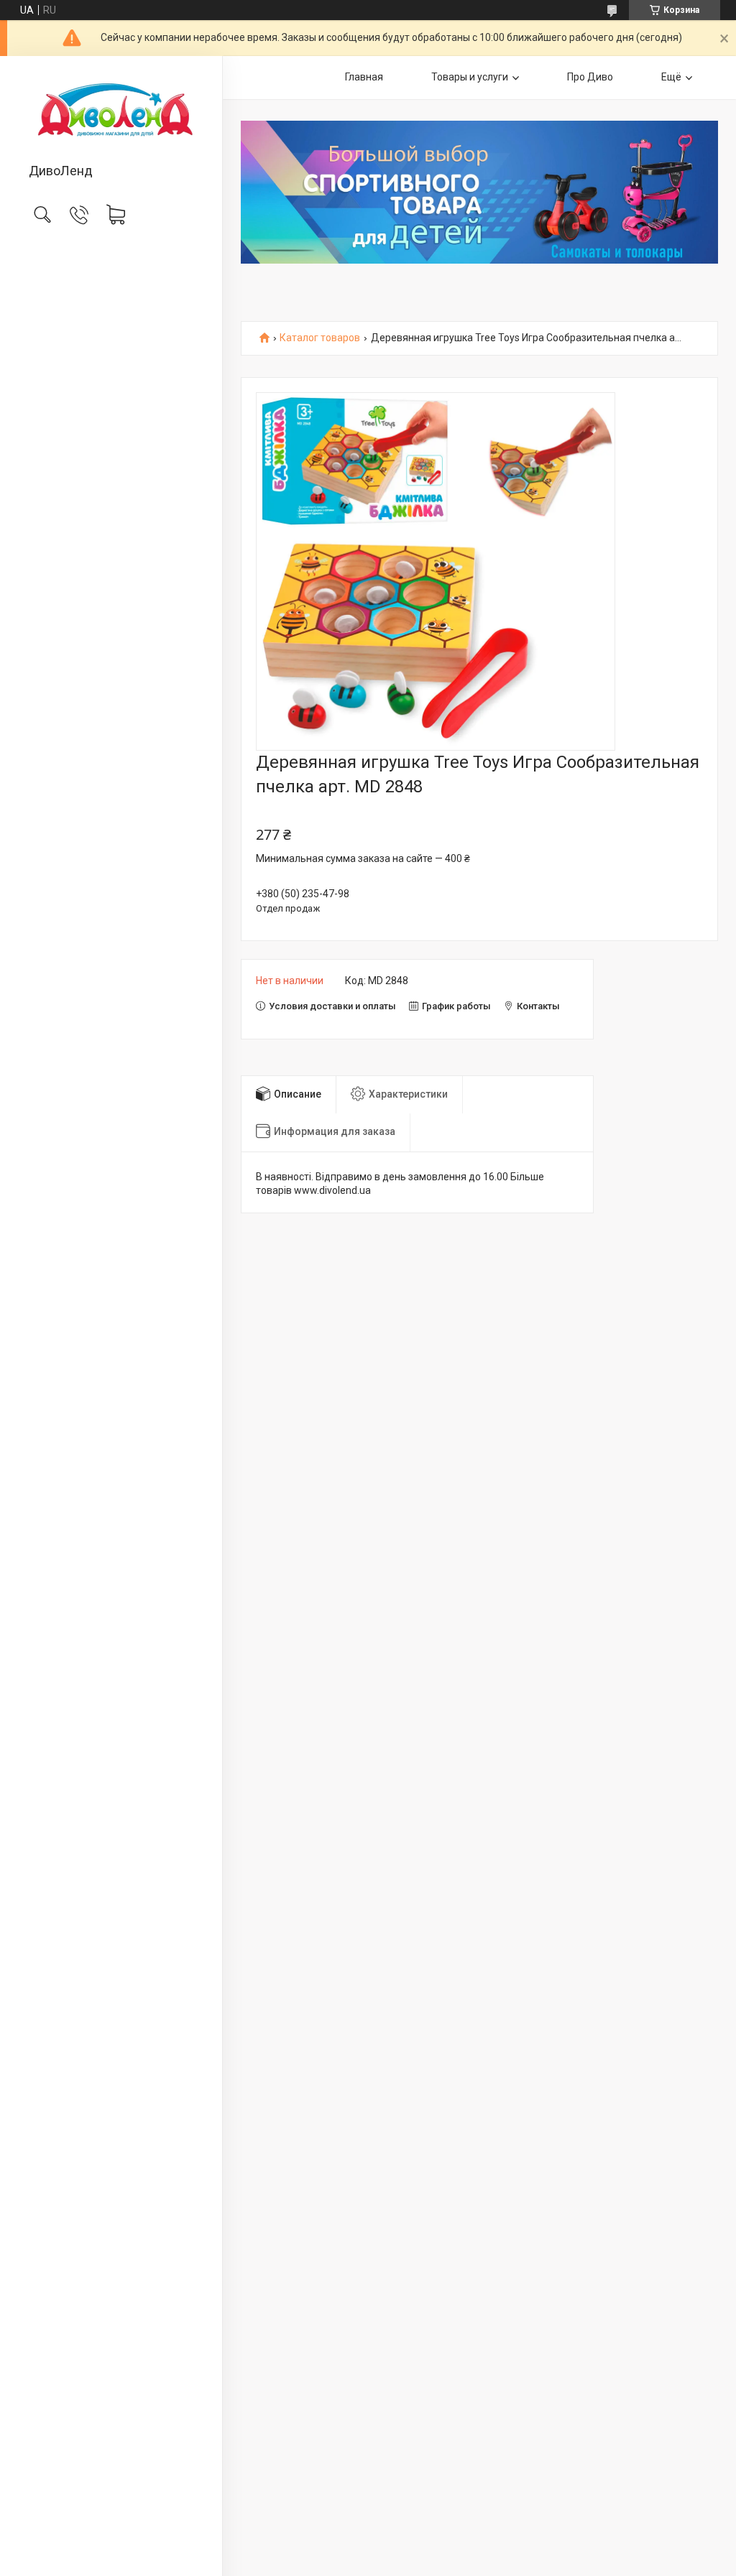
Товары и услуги (470, 77)
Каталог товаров (320, 338)
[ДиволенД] (111, 111)
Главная (364, 77)
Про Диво (590, 77)
